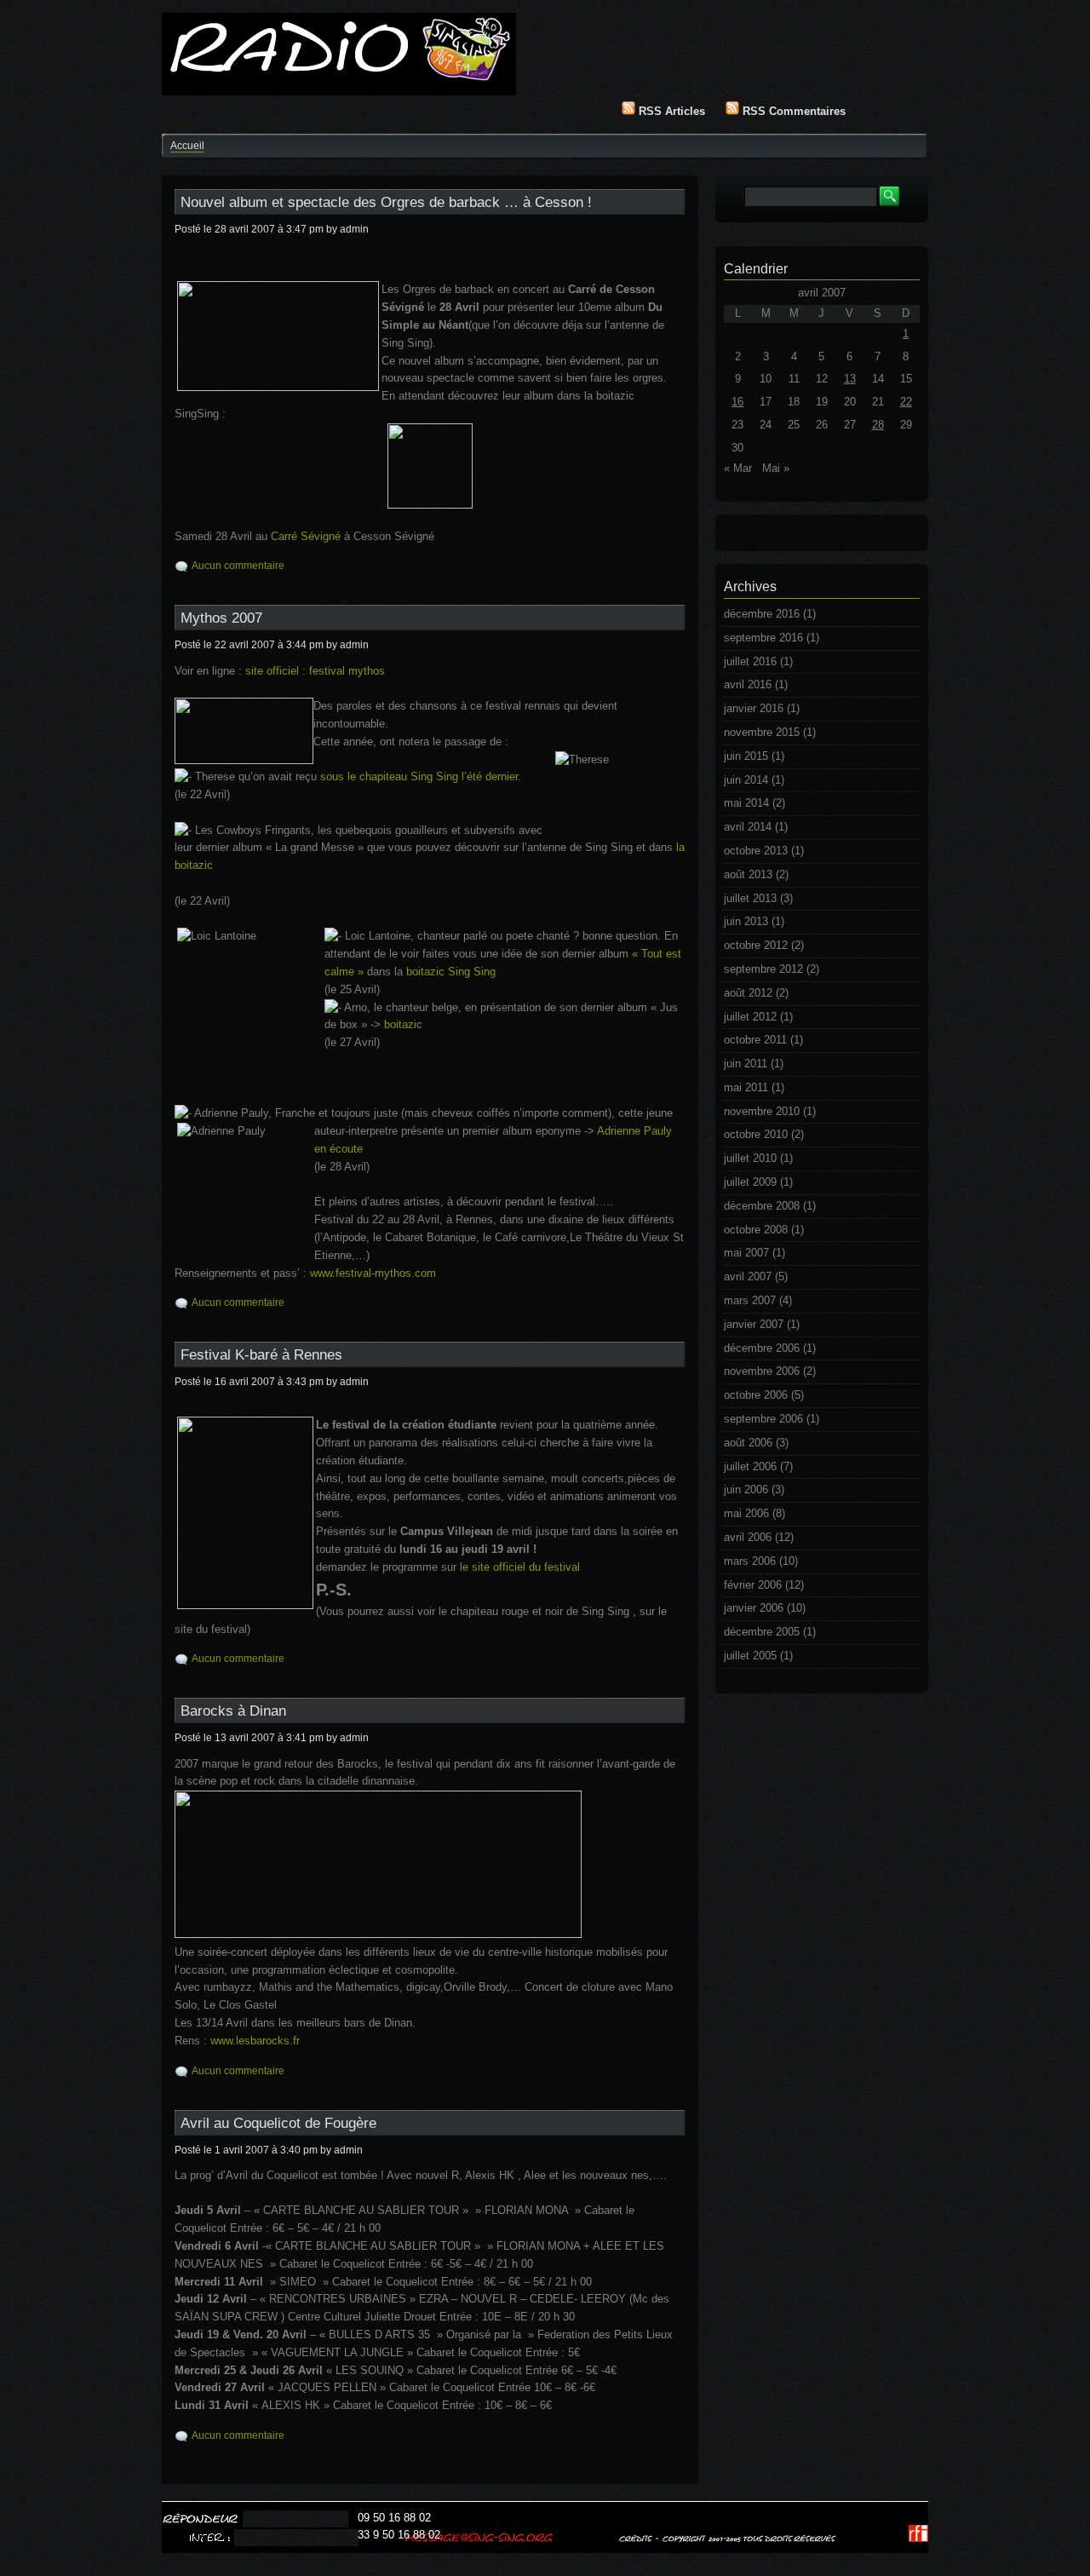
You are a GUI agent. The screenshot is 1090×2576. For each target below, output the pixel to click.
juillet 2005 (750, 1656)
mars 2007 (750, 1300)
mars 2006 (750, 1561)
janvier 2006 (754, 1608)
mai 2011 (746, 1087)
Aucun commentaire (238, 566)
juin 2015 (746, 756)
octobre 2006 (756, 1395)
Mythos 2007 (221, 618)
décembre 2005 (762, 1632)
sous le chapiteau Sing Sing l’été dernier (419, 776)
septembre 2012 (763, 969)
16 (737, 402)
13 (850, 379)
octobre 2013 (756, 851)
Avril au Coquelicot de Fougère (278, 2123)
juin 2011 (746, 1064)
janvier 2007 (754, 1324)
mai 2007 (746, 1253)
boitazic (403, 1024)
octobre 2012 (756, 945)
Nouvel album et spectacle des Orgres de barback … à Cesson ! (386, 202)
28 (878, 425)
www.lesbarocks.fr (255, 2041)
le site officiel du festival (520, 1567)
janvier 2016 (754, 708)
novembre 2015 (762, 732)
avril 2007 (748, 1276)
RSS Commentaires (792, 111)
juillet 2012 (750, 1017)
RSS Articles (670, 111)
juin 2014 (746, 780)
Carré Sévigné (306, 536)
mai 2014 (746, 803)
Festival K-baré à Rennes (261, 1355)
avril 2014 (748, 827)
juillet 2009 (750, 1182)
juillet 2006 (750, 1466)
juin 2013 (746, 921)
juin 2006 (746, 1489)
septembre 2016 (763, 638)
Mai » (776, 468)
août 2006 (748, 1443)
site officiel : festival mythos (315, 671)
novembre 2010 (762, 1111)
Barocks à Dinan (233, 1711)
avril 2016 (748, 684)
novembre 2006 (762, 1371)
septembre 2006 (763, 1419)
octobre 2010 (756, 1134)
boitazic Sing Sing (451, 972)
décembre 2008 (762, 1206)
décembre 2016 (762, 614)
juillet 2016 (750, 661)
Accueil (187, 146)
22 (906, 402)
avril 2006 (748, 1537)
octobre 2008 (756, 1230)
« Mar (738, 468)
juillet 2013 (750, 898)
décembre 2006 (762, 1348)
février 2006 (753, 1585)
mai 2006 (746, 1513)
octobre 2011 (755, 1040)
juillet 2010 (750, 1158)
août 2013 (748, 874)
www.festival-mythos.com (373, 1273)
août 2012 (748, 993)
